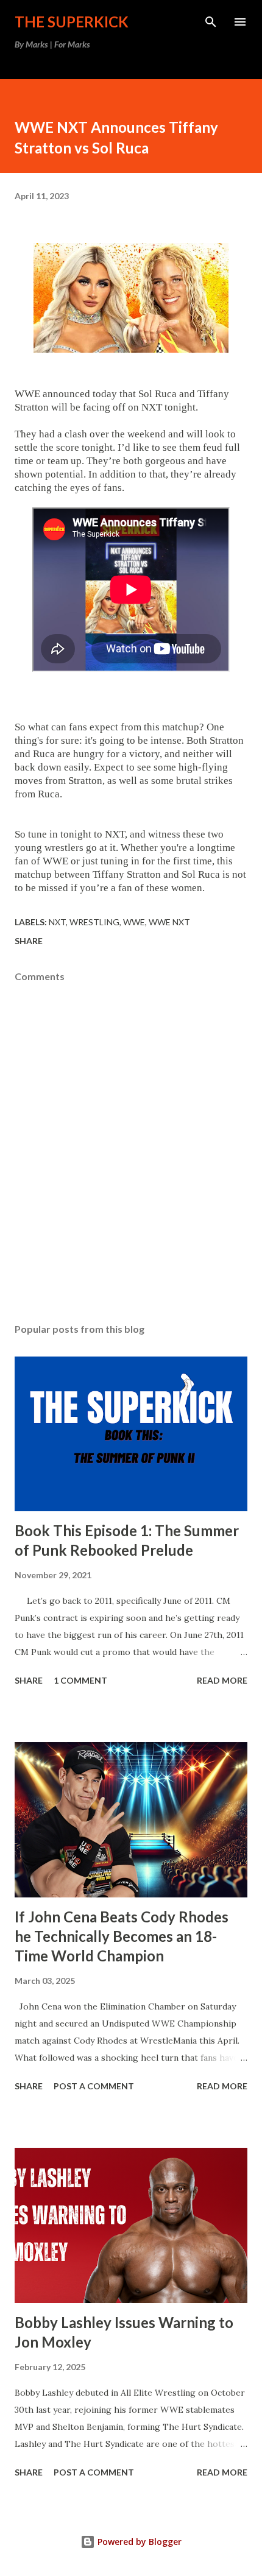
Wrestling (94, 922)
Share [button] (29, 941)
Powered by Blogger (138, 2542)
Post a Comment (94, 2086)
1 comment (80, 1680)
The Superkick (72, 22)
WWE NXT (169, 922)
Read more (222, 1680)
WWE (134, 922)
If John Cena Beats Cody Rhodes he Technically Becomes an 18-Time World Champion (122, 1936)
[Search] (211, 22)
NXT (57, 922)
